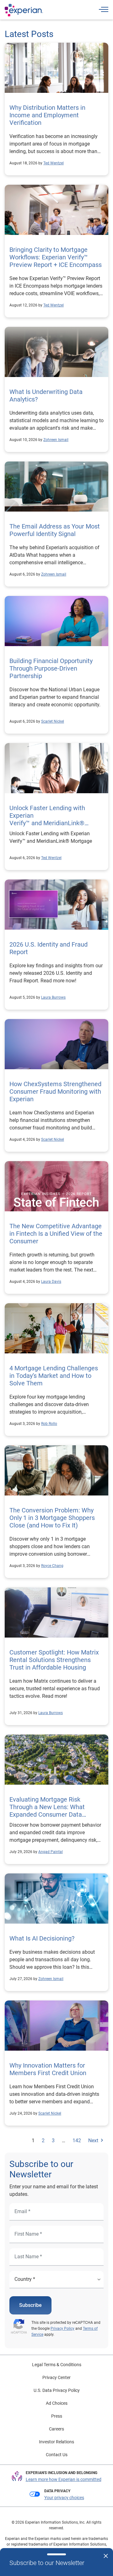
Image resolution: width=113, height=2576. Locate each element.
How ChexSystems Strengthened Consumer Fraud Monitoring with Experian (55, 1091)
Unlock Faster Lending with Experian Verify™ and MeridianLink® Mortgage (47, 819)
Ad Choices (57, 2403)
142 (77, 2140)
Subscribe (30, 2305)
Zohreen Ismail (56, 440)
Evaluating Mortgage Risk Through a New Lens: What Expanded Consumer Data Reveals (47, 1811)
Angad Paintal (51, 1852)
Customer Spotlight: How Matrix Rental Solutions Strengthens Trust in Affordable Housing (54, 1660)
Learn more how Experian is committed (64, 2479)
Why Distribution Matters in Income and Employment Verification (47, 115)
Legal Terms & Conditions (57, 2365)
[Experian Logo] (24, 10)
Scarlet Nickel (53, 721)
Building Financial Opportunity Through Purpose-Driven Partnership (51, 668)
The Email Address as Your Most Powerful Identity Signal (55, 530)
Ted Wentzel (54, 163)
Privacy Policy (62, 2329)
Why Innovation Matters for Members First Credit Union (48, 2069)
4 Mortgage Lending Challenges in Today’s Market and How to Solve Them (54, 1376)
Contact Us (57, 2455)
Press (57, 2416)
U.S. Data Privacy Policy (57, 2390)
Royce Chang (52, 1566)
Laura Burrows (53, 997)
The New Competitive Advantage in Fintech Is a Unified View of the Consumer (56, 1234)
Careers (56, 2429)
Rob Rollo (49, 1424)
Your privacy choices (64, 2498)
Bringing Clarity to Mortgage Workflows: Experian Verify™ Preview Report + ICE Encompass (56, 257)
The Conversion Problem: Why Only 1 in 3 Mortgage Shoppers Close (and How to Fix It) (52, 1518)
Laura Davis (51, 1282)
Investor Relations (56, 2442)
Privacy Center (56, 2377)
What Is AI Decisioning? (42, 1938)
